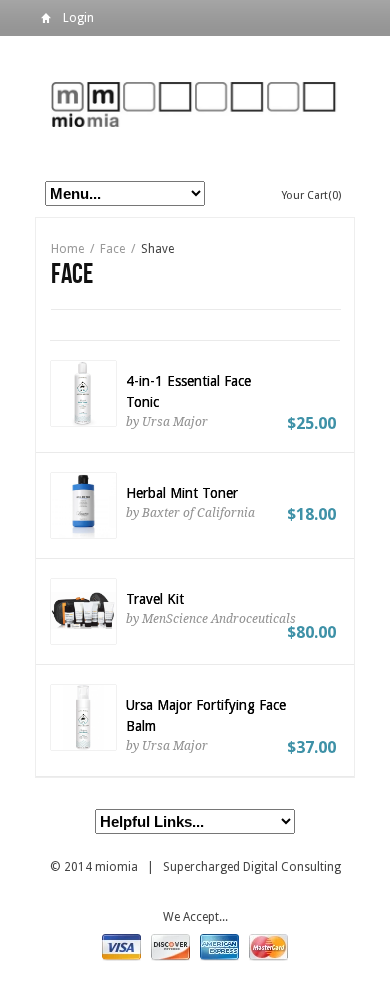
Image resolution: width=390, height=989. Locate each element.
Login (78, 18)
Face (112, 249)
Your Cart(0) (311, 195)
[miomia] (195, 103)
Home (46, 21)
